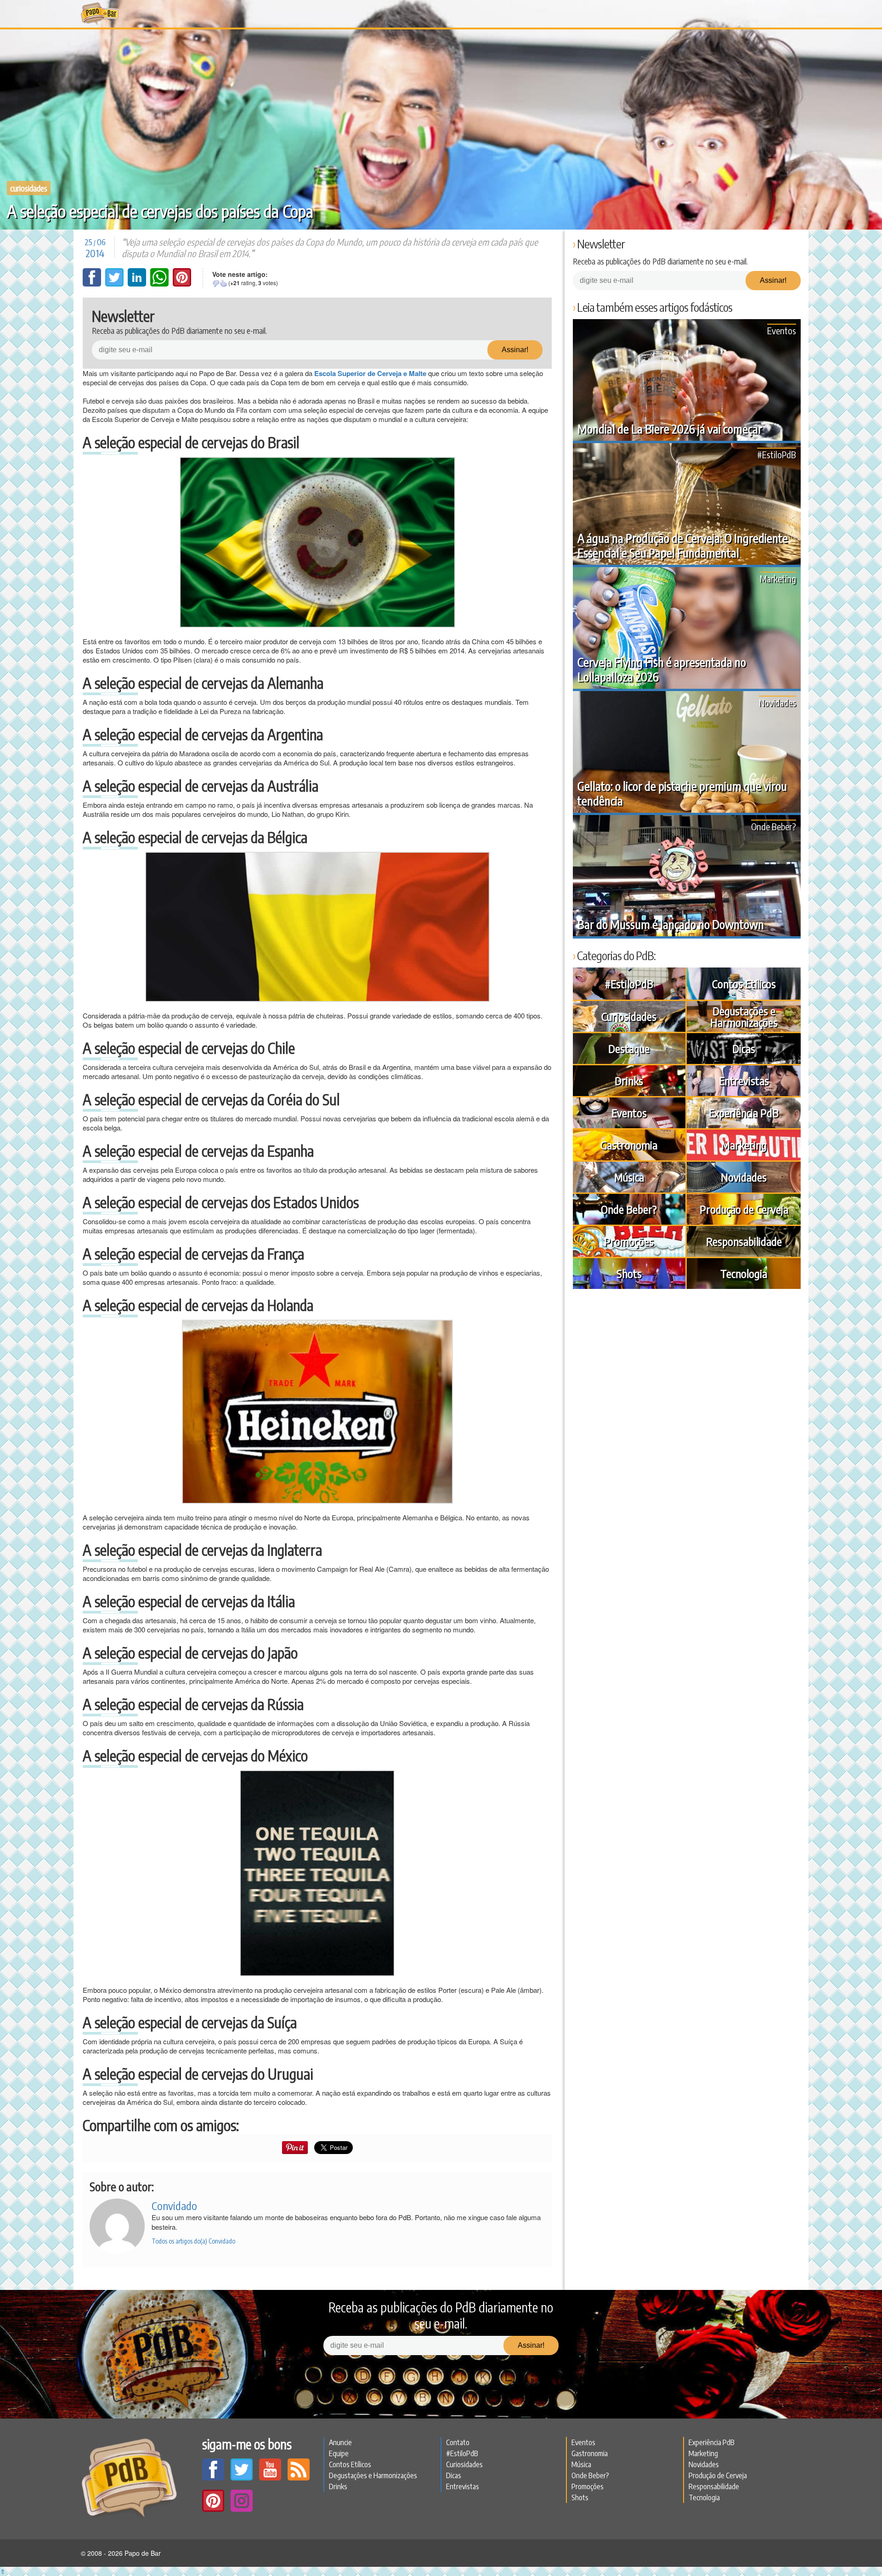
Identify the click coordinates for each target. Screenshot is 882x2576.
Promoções (629, 1241)
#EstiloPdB (777, 454)
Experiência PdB (744, 1113)
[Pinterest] (182, 284)
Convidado (174, 2205)
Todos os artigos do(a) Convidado (193, 2241)
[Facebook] (93, 284)
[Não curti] (216, 283)
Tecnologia (744, 1273)
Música (629, 1177)
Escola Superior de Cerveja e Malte (370, 373)
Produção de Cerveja (744, 1209)
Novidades (777, 702)
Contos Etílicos (744, 984)
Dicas (744, 1048)
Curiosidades (29, 188)
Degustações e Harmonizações (744, 1016)
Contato (458, 2442)
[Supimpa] (223, 283)
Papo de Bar (100, 14)
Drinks (629, 1080)
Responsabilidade (744, 1241)
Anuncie (340, 2442)
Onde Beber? (774, 826)
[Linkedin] (138, 284)
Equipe (339, 2453)
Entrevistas (744, 1080)
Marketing (778, 578)
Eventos (782, 330)
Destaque (629, 1048)
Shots (629, 1273)
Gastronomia (629, 1145)
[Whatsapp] (160, 284)
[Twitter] (115, 284)
